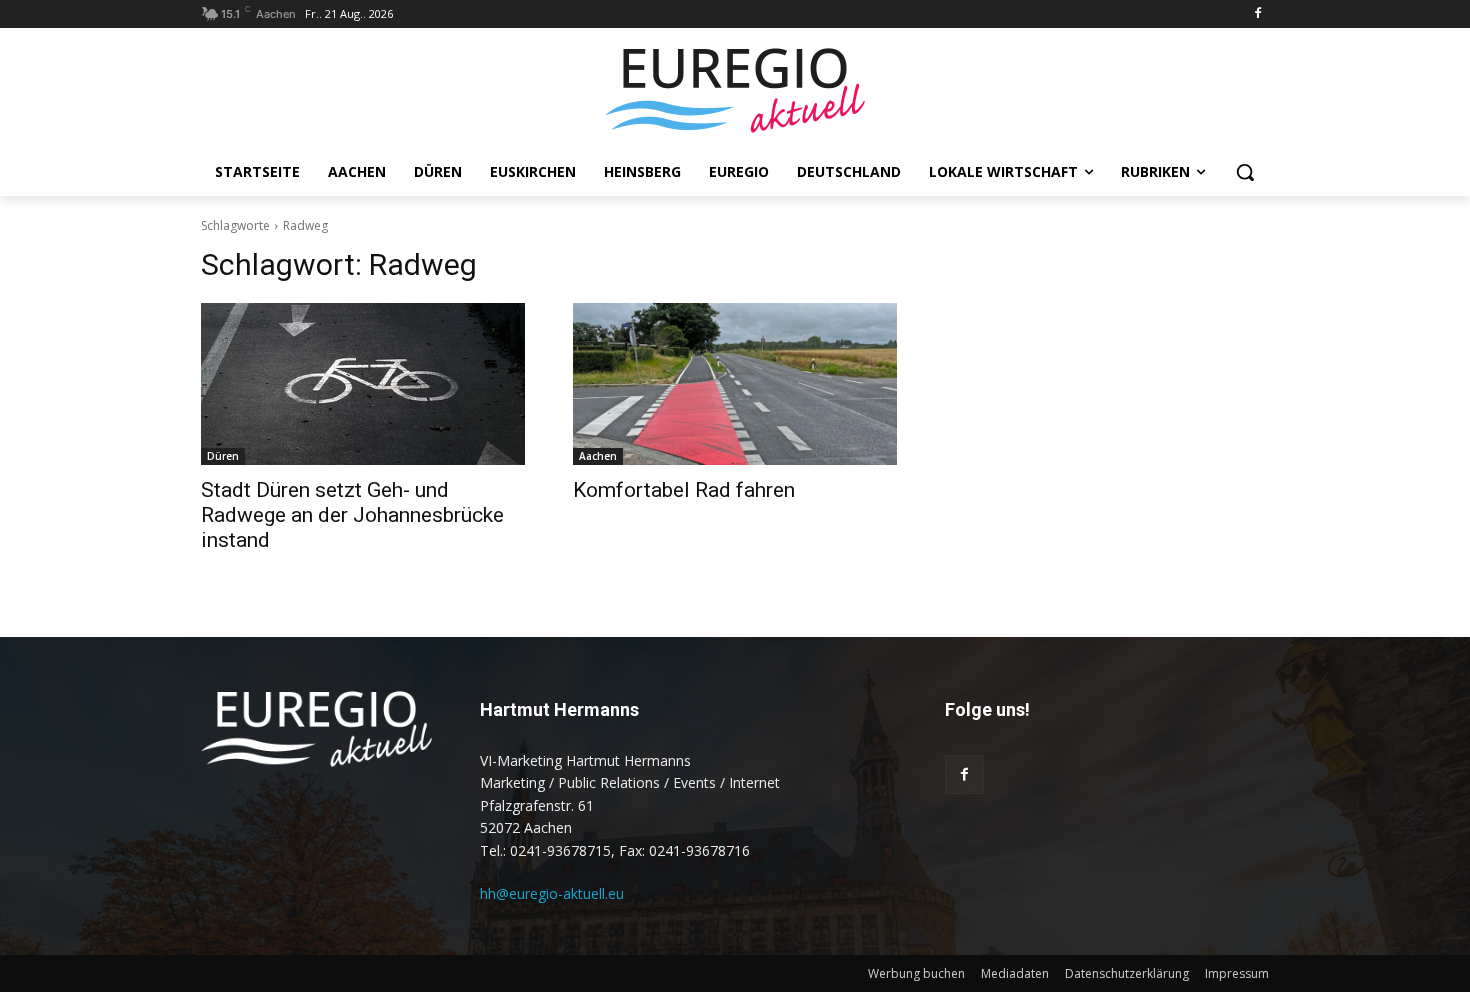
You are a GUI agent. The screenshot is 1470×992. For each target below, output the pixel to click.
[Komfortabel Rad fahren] (735, 384)
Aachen (598, 456)
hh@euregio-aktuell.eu (552, 893)
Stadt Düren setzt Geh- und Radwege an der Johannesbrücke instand (352, 515)
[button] (1245, 172)
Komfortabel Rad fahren (684, 490)
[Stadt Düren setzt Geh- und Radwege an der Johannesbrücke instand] (363, 384)
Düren (223, 456)
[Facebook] (1257, 14)
